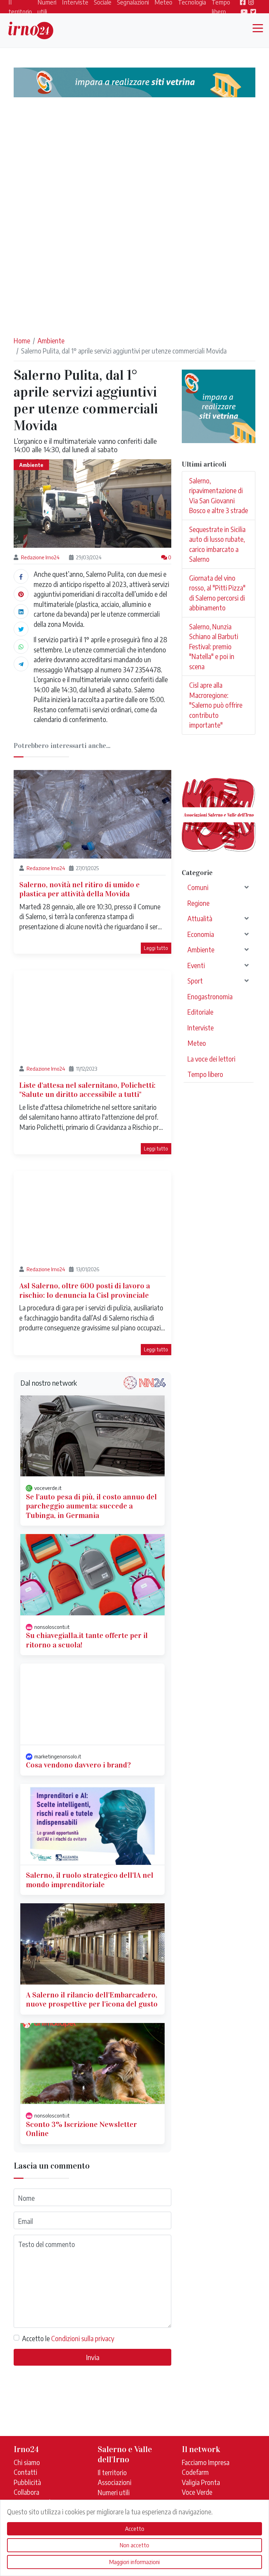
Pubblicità (27, 2482)
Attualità (200, 918)
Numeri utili (114, 2492)
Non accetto (134, 2545)
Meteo (197, 1043)
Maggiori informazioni (134, 2562)
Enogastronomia (210, 996)
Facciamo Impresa (206, 2462)
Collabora (26, 2492)
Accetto (135, 2529)
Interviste (201, 1028)
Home (22, 341)
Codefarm (195, 2472)
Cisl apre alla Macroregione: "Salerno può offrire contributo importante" (216, 705)
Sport (195, 981)
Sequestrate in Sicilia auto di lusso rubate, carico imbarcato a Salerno (217, 544)
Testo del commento (47, 2244)
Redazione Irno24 (40, 557)
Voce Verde (197, 2492)
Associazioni (115, 2482)
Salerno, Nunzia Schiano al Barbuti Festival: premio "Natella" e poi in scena (214, 646)
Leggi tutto (156, 948)
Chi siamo (27, 2462)
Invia (93, 2357)
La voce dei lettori (211, 1059)
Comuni (198, 887)
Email (26, 2221)
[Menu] (260, 29)
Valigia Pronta (201, 2482)
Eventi (196, 965)
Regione (198, 903)
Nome (26, 2198)
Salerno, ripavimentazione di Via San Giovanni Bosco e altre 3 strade (219, 496)
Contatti (25, 2472)
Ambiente (51, 341)
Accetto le (68, 2338)
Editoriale (200, 1012)
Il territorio (112, 2472)
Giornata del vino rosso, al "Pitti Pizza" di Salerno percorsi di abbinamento (217, 593)
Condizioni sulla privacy (83, 2338)
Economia (201, 934)
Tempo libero (205, 1074)
